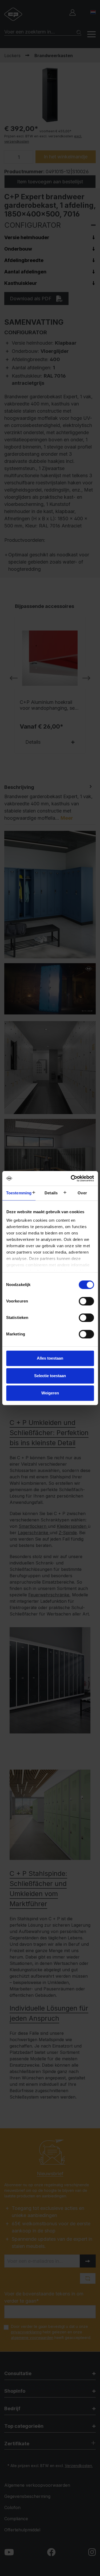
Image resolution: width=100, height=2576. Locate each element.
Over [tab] (82, 1193)
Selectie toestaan (50, 1376)
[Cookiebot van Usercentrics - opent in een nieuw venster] (71, 1178)
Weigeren (50, 1393)
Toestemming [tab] (19, 1193)
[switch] (86, 1301)
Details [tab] (51, 1193)
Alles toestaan (50, 1358)
